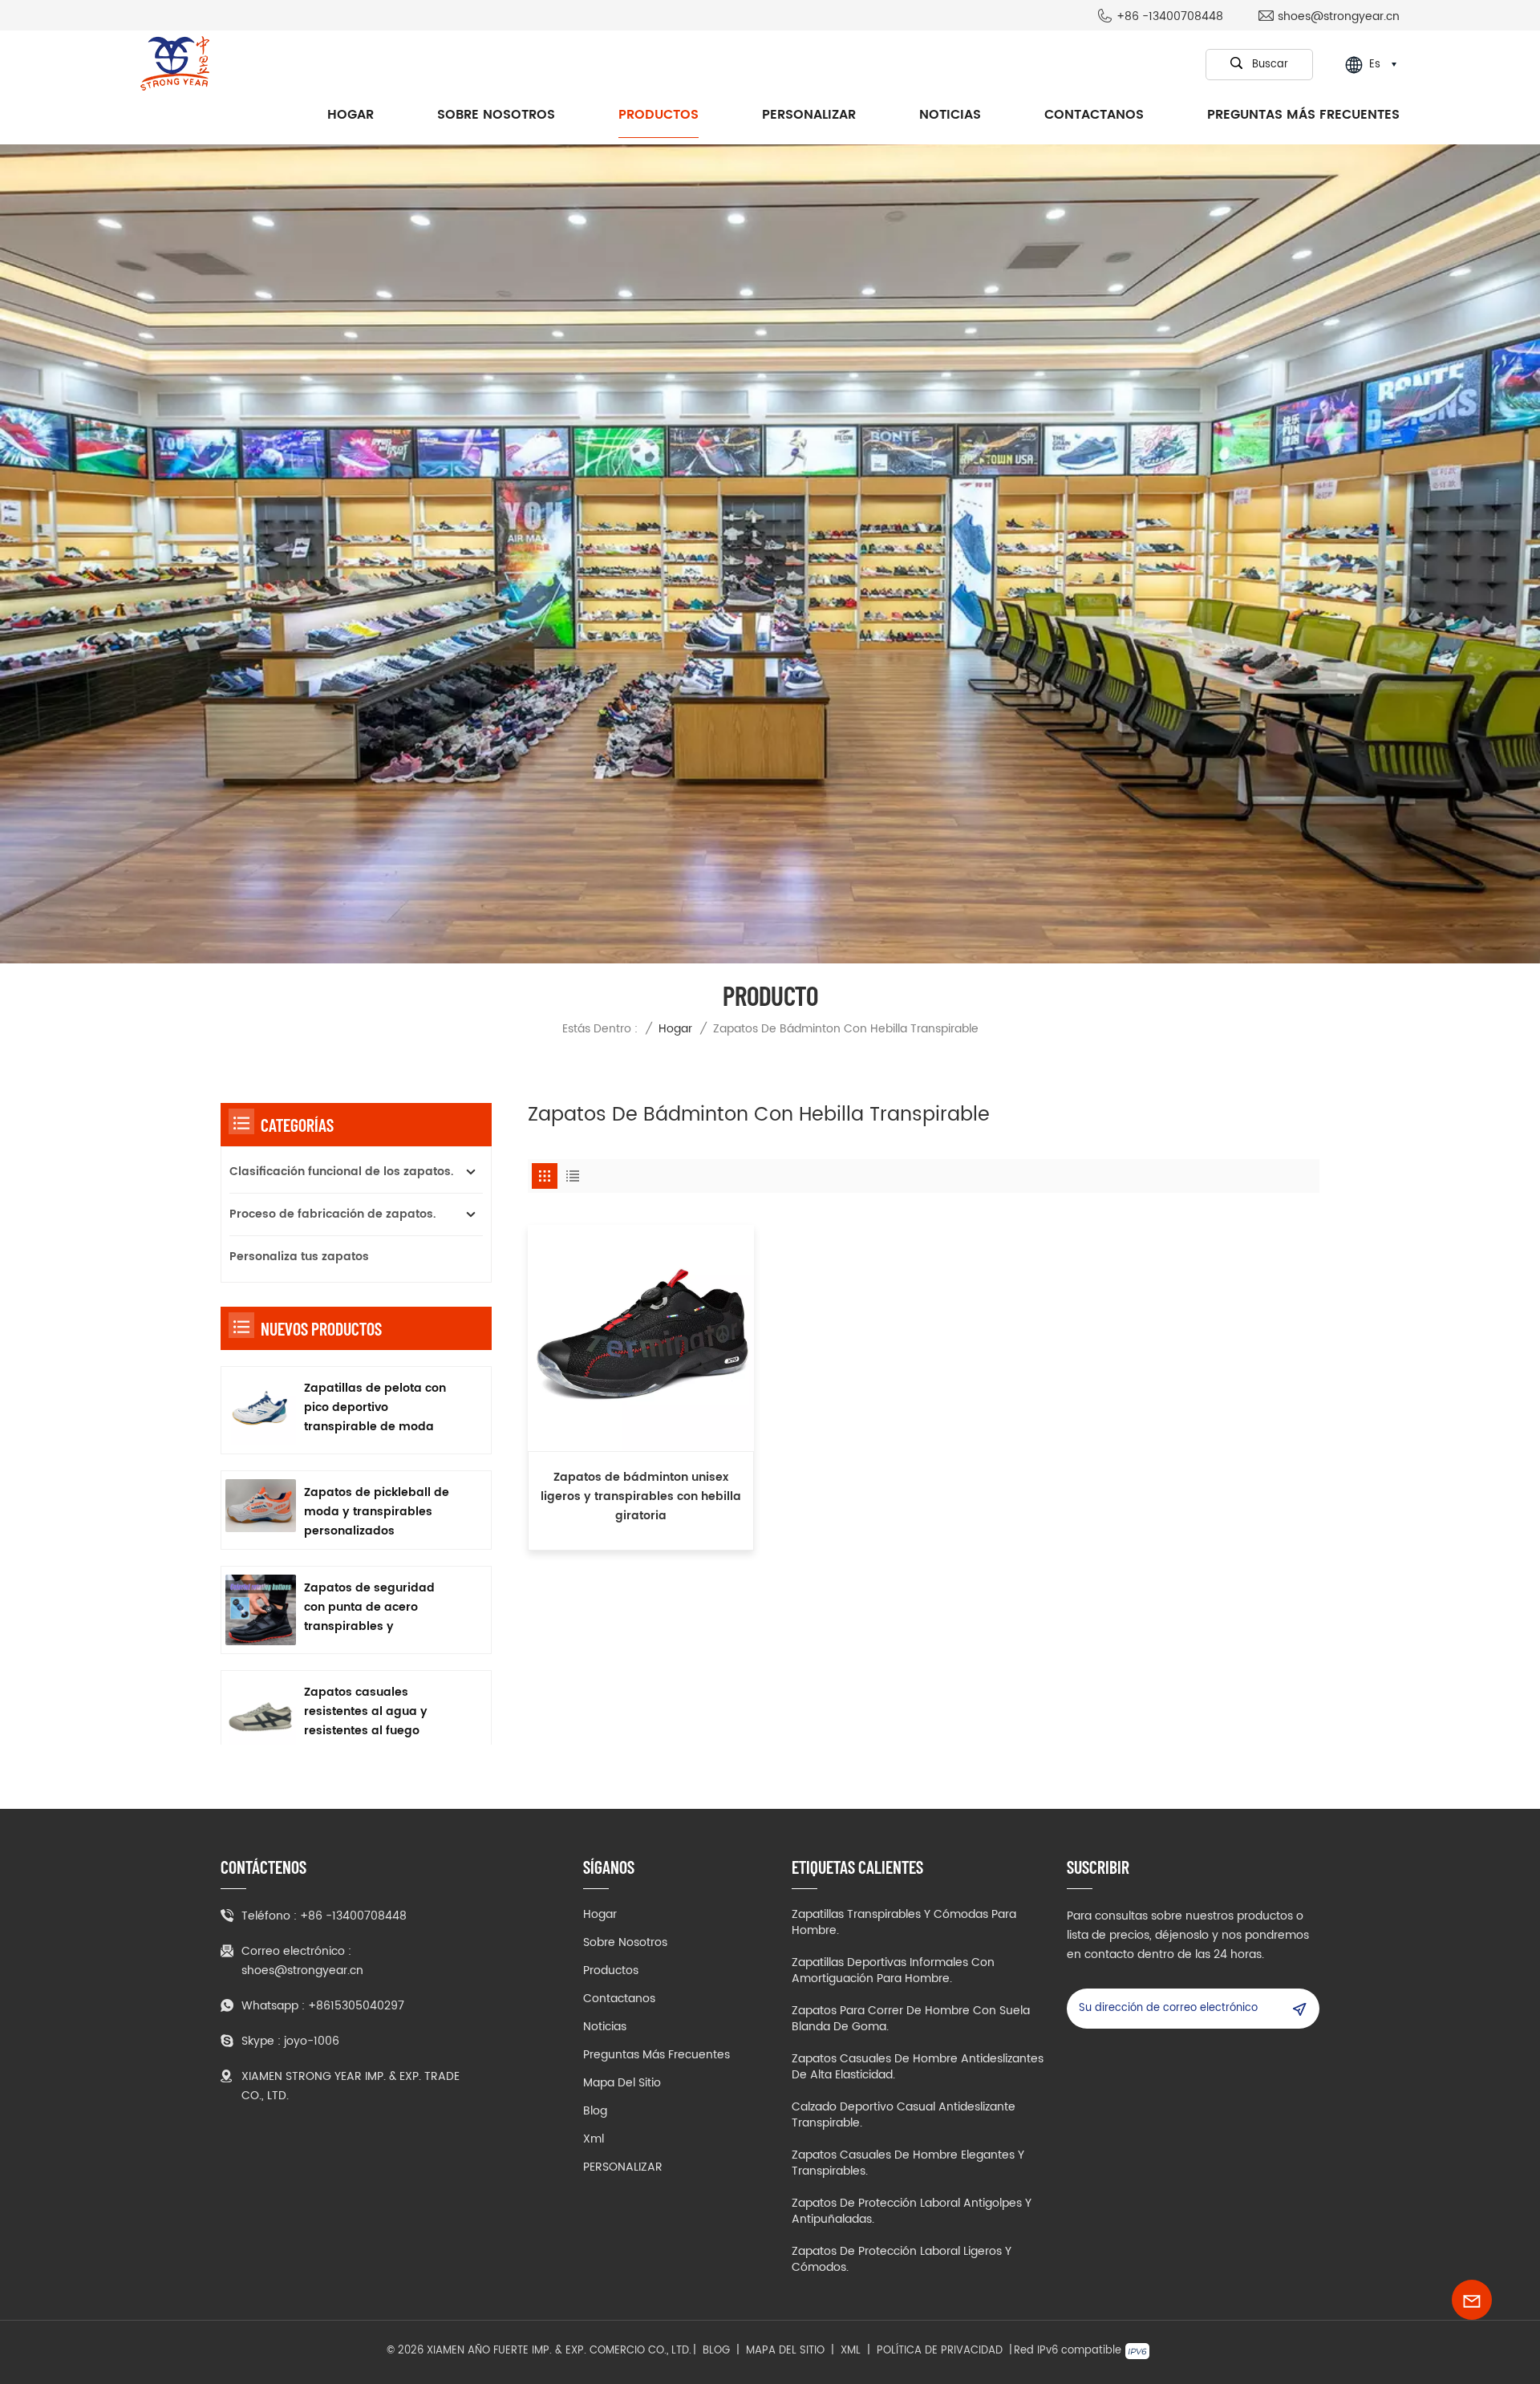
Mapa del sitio (622, 2083)
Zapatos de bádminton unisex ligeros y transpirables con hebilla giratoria (641, 1496)
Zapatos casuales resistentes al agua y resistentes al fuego (366, 1711)
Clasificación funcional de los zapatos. (341, 1172)
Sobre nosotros (496, 115)
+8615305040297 (356, 2006)
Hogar (351, 115)
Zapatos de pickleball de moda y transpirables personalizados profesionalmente (377, 1512)
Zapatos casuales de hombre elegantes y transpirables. (908, 2163)
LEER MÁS (641, 1539)
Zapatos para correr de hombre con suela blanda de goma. (911, 2019)
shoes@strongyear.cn (1339, 17)
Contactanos (1094, 115)
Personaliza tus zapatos (299, 1257)
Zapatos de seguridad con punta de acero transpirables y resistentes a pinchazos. (374, 1608)
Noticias (950, 115)
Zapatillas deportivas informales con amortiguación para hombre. (893, 1971)
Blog (595, 2111)
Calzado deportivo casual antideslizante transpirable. (904, 2115)
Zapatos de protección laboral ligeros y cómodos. (902, 2260)
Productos (659, 115)
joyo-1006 (312, 2041)
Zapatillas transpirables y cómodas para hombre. (904, 1923)
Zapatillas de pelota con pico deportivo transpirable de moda (375, 1407)
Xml (594, 2139)
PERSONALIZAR (809, 115)
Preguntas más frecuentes (1303, 115)
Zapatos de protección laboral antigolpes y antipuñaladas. (912, 2212)
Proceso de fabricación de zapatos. (332, 1214)
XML (851, 2351)
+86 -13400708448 (1170, 17)
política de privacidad (940, 2351)
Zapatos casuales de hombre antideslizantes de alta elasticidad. (918, 2067)
